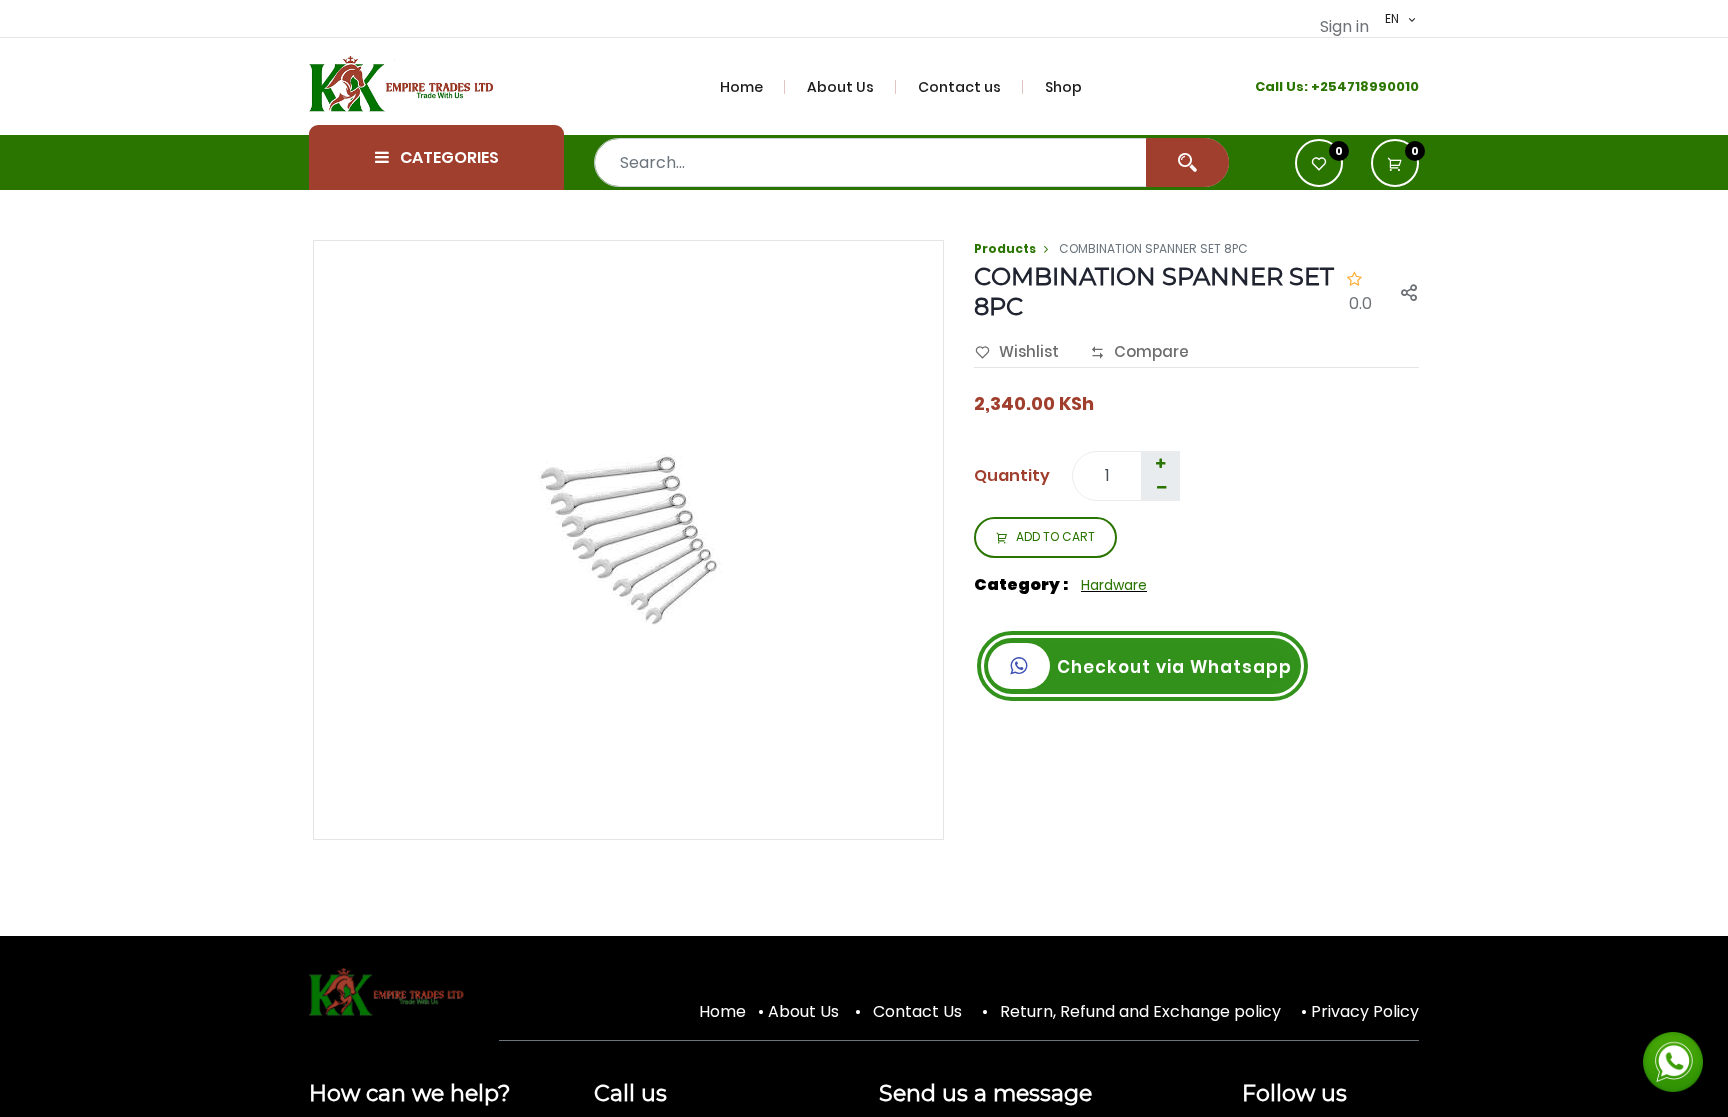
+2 (1319, 86)
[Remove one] (1161, 488)
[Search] (1187, 162)
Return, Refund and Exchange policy (1140, 1011)
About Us (803, 1011)
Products (1005, 248)
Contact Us (917, 1011)
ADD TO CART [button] (1055, 536)
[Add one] (1160, 464)
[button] (1395, 163)
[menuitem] (753, 87)
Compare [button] (1151, 351)
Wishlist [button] (1029, 351)
